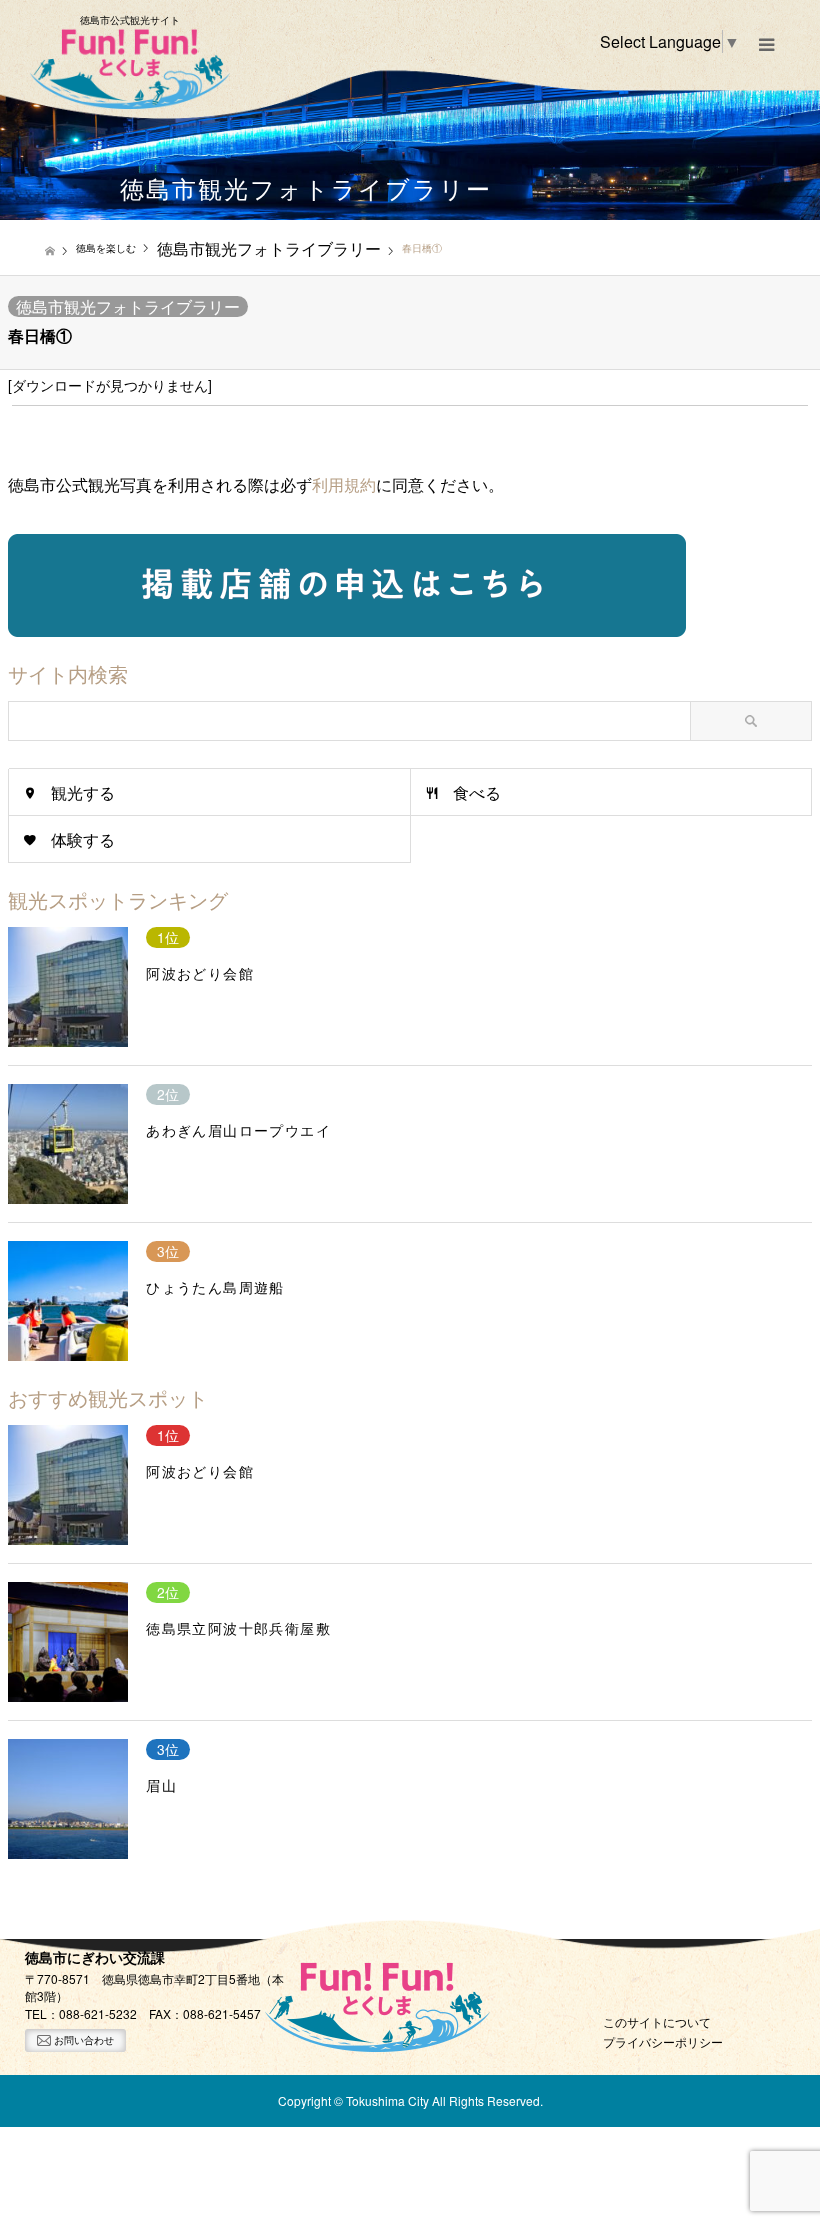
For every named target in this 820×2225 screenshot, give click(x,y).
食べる (477, 792)
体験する (83, 839)
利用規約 (344, 484)
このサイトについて (657, 2021)
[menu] (765, 45)
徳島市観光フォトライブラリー (128, 306)
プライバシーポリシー (663, 2041)
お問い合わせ (82, 2040)
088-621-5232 (98, 2013)
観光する (83, 792)
